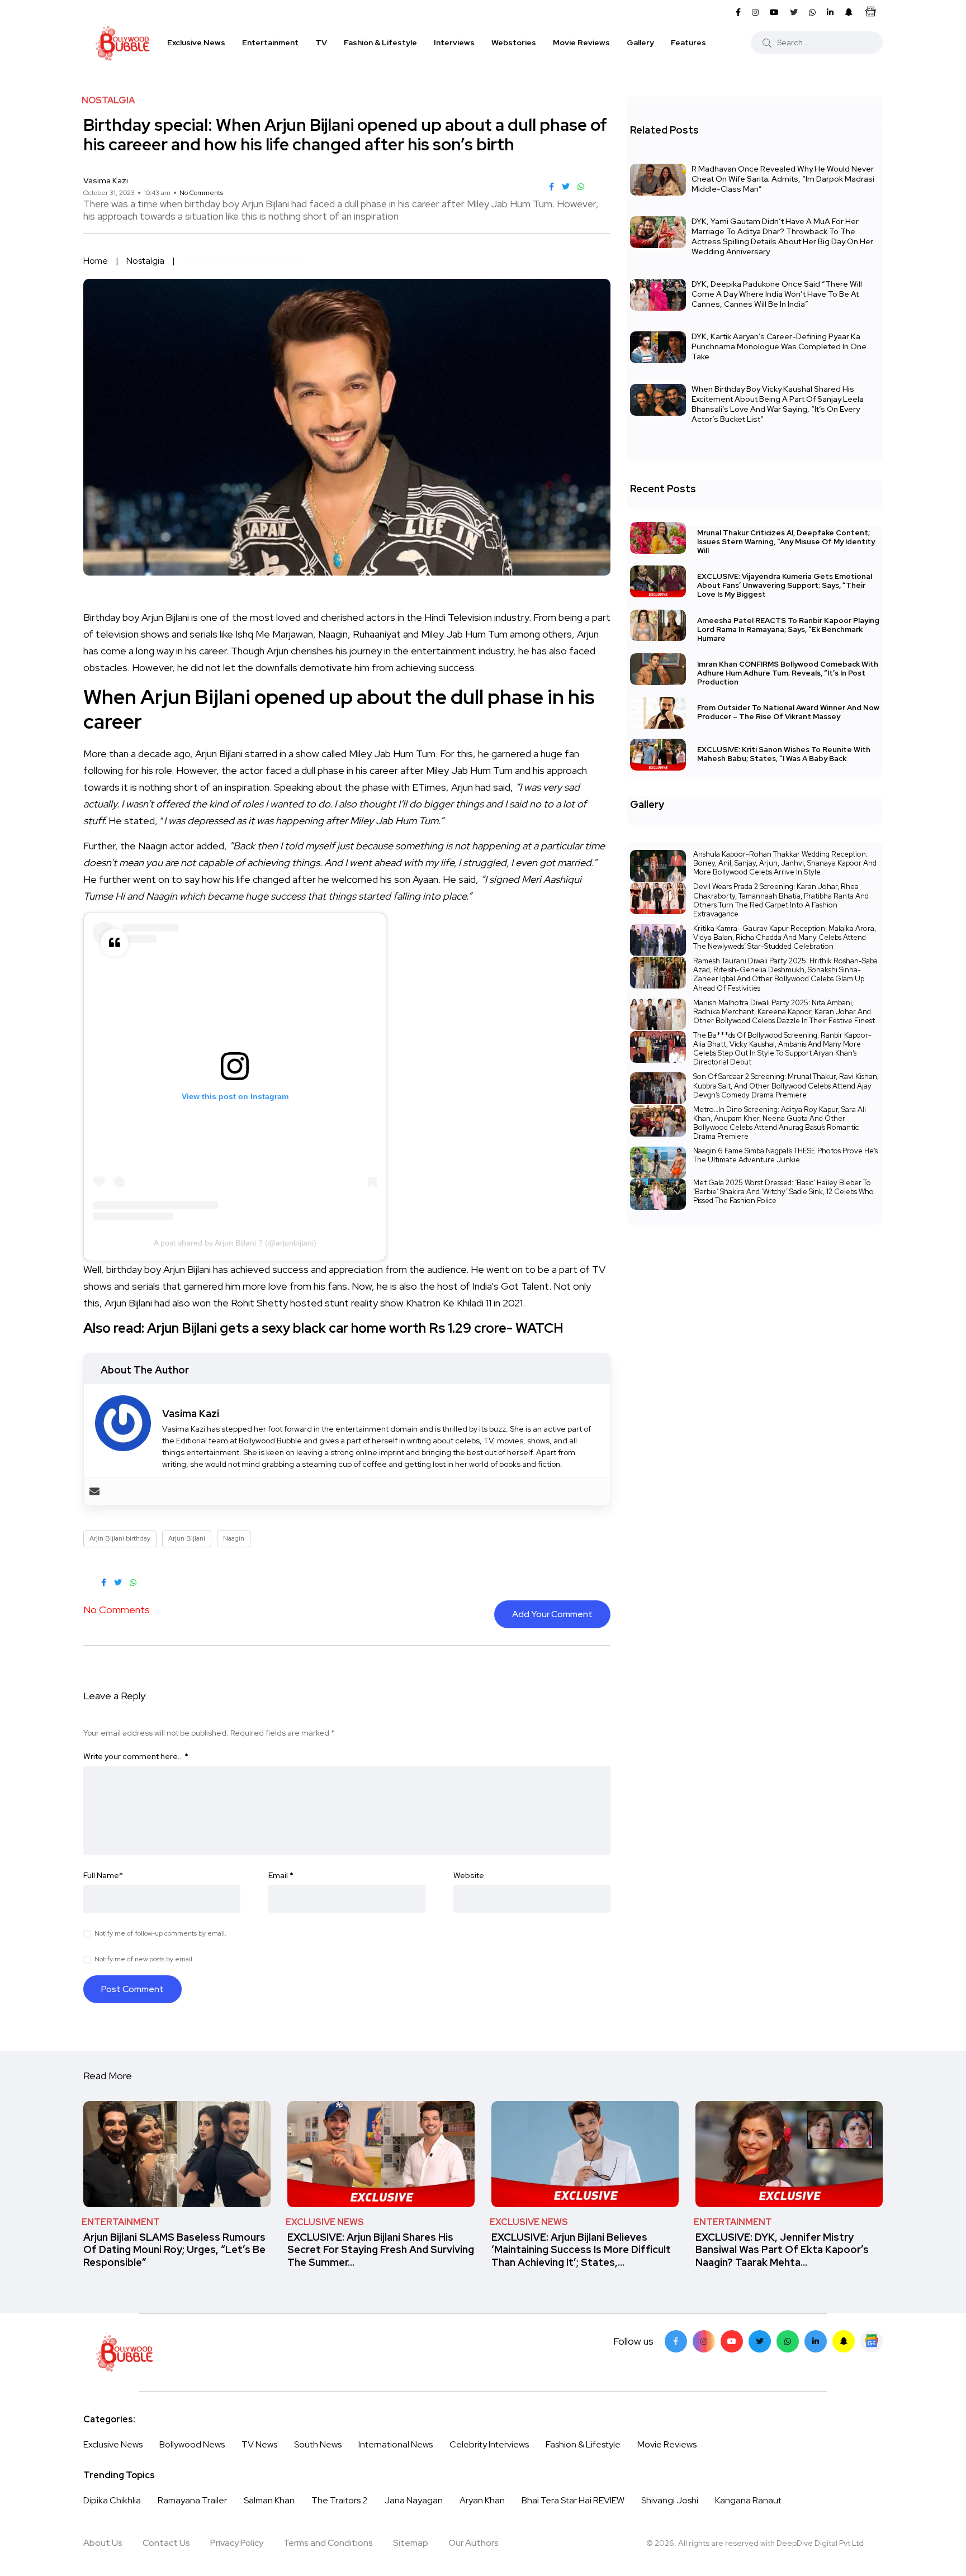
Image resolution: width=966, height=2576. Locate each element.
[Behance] (872, 2341)
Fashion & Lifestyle (380, 42)
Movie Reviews (581, 42)
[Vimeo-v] (788, 2341)
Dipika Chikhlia (112, 2500)
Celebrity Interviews (489, 2444)
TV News (259, 2444)
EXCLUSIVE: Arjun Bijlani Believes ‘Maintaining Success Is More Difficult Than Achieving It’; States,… (581, 2250)
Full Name (103, 1875)
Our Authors (473, 2543)
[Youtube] (732, 2341)
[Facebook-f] (676, 2341)
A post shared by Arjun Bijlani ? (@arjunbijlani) (235, 1243)
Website (469, 1875)
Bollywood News (192, 2444)
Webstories (514, 42)
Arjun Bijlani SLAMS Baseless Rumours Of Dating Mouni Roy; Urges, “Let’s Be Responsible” (174, 2250)
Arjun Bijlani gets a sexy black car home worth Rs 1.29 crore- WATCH (355, 1328)
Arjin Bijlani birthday (120, 1538)
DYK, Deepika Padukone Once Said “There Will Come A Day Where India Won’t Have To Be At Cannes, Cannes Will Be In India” (777, 294)
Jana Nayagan (413, 2500)
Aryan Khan (482, 2500)
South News (318, 2444)
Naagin (234, 1538)
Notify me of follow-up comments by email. (160, 1933)
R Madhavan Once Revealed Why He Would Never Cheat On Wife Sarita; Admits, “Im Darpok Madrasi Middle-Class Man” (783, 179)
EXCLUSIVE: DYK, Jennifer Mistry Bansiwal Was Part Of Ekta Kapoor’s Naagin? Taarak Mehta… (782, 2250)
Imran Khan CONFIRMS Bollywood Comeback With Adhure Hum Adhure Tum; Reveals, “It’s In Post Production (788, 673)
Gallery (640, 42)
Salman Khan (269, 2500)
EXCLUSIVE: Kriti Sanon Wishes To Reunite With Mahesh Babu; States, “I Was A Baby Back (784, 754)
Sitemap (411, 2543)
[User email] (94, 1491)
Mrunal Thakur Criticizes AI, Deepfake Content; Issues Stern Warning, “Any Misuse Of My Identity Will (786, 542)
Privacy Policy (237, 2543)
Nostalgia (145, 261)
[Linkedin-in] (816, 2341)
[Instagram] (704, 2341)
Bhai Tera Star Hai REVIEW (573, 2500)
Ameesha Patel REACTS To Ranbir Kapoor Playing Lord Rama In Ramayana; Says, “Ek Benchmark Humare (788, 629)
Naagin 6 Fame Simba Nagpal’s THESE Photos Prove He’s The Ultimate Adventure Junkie (785, 1155)
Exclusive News (196, 42)
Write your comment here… (136, 1756)
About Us (103, 2543)
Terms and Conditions (328, 2543)
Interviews (454, 42)
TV (321, 42)
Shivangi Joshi (670, 2500)
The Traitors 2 (339, 2500)
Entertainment (270, 42)
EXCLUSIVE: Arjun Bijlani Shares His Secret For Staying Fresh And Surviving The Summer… (381, 2250)
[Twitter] (760, 2341)
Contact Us (166, 2543)
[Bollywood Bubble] (122, 42)
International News (396, 2444)
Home (96, 261)
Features (688, 42)
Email (281, 1875)
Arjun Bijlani (187, 1538)
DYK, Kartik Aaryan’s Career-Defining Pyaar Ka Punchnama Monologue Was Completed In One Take (779, 346)
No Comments (201, 193)
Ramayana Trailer (192, 2500)
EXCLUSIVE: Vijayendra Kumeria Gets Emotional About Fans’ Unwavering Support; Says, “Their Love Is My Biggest (785, 585)
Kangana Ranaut (748, 2500)
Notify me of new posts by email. (144, 1959)
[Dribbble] (844, 2341)
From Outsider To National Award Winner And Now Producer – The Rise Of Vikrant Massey (788, 712)
